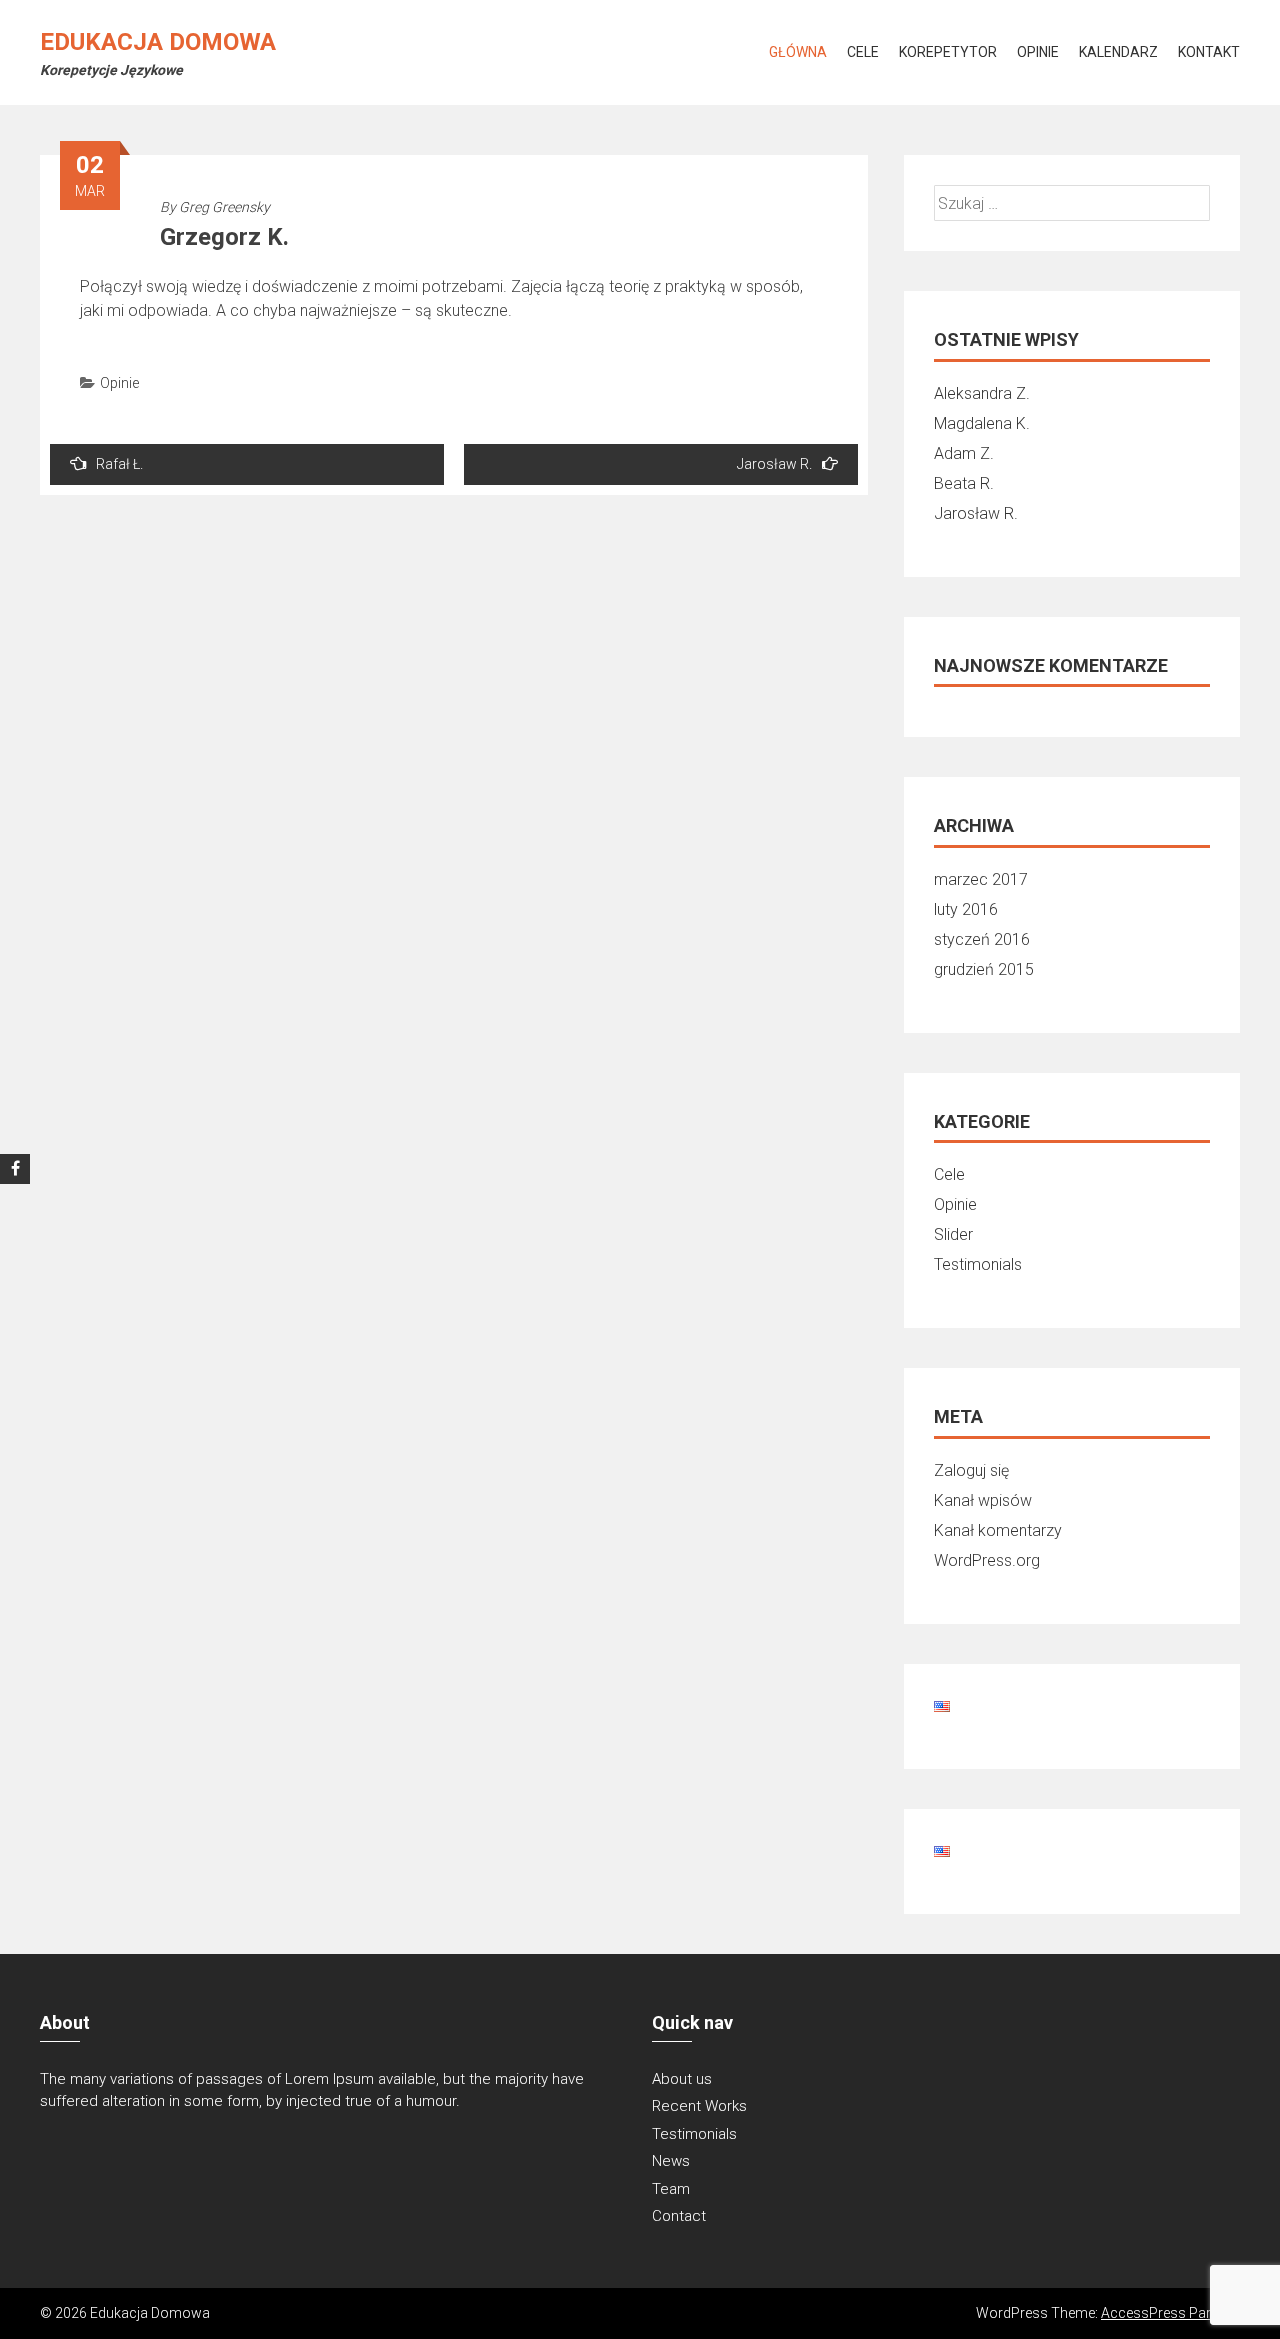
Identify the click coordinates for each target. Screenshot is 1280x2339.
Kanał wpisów (983, 1500)
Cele (863, 52)
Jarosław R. (774, 464)
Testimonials (978, 1264)
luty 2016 (966, 909)
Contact (679, 2216)
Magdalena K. (982, 423)
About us (682, 2079)
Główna (798, 52)
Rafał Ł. (119, 464)
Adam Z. (964, 453)
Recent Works (699, 2106)
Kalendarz (1118, 52)
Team (671, 2189)
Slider (953, 1234)
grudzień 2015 (984, 969)
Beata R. (964, 483)
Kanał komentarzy (998, 1530)
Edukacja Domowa (158, 42)
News (671, 2161)
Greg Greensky (224, 207)
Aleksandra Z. (982, 393)
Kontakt (1209, 52)
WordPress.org (987, 1560)
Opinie (1038, 52)
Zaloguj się (971, 1470)
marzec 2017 (981, 879)
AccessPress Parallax (1170, 2313)
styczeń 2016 (982, 939)
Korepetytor (948, 52)
